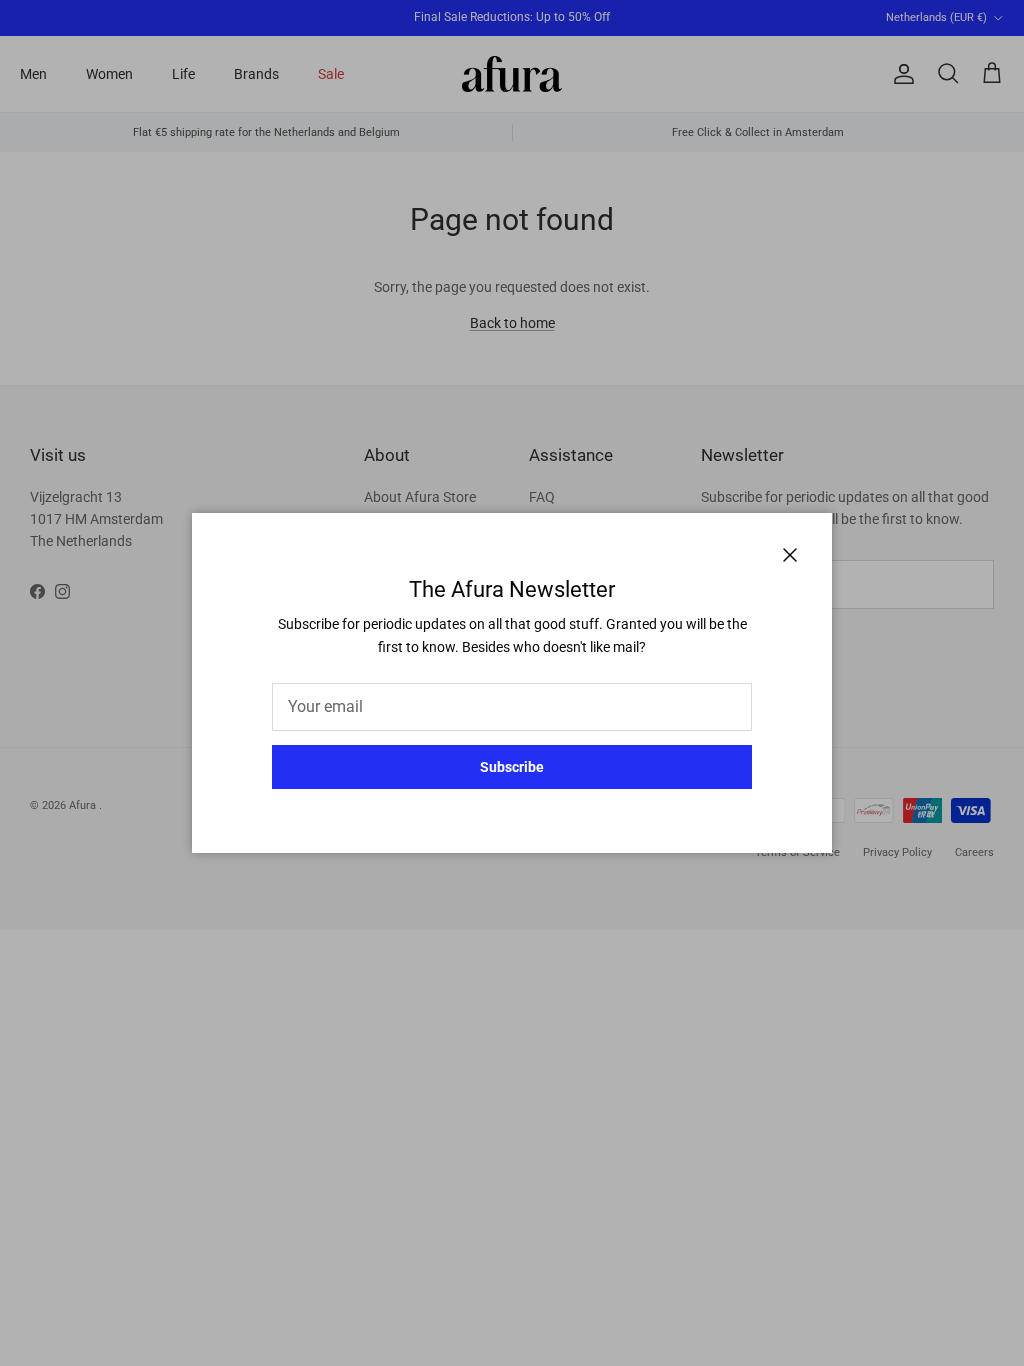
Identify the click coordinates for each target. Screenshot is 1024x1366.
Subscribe (512, 767)
